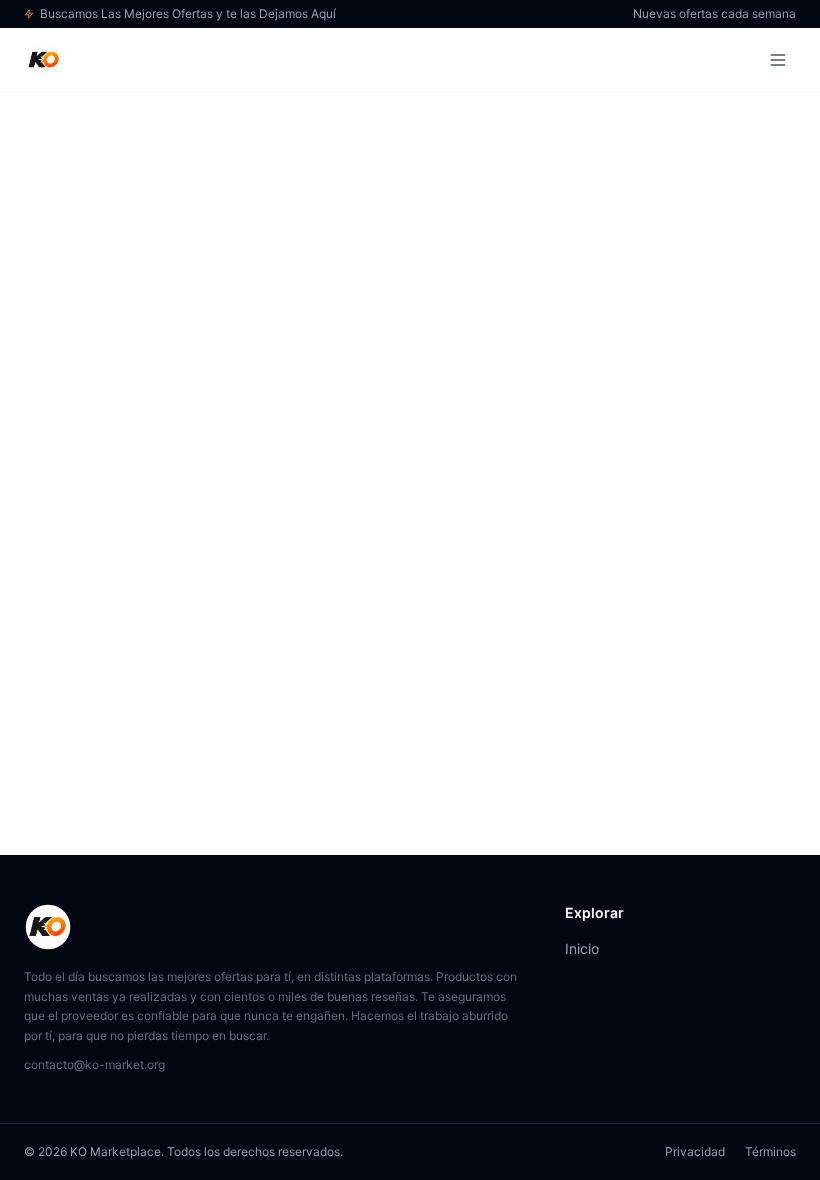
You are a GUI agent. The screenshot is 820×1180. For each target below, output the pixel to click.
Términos (770, 1151)
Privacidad (695, 1151)
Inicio (582, 948)
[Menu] (778, 60)
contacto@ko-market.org (94, 1064)
